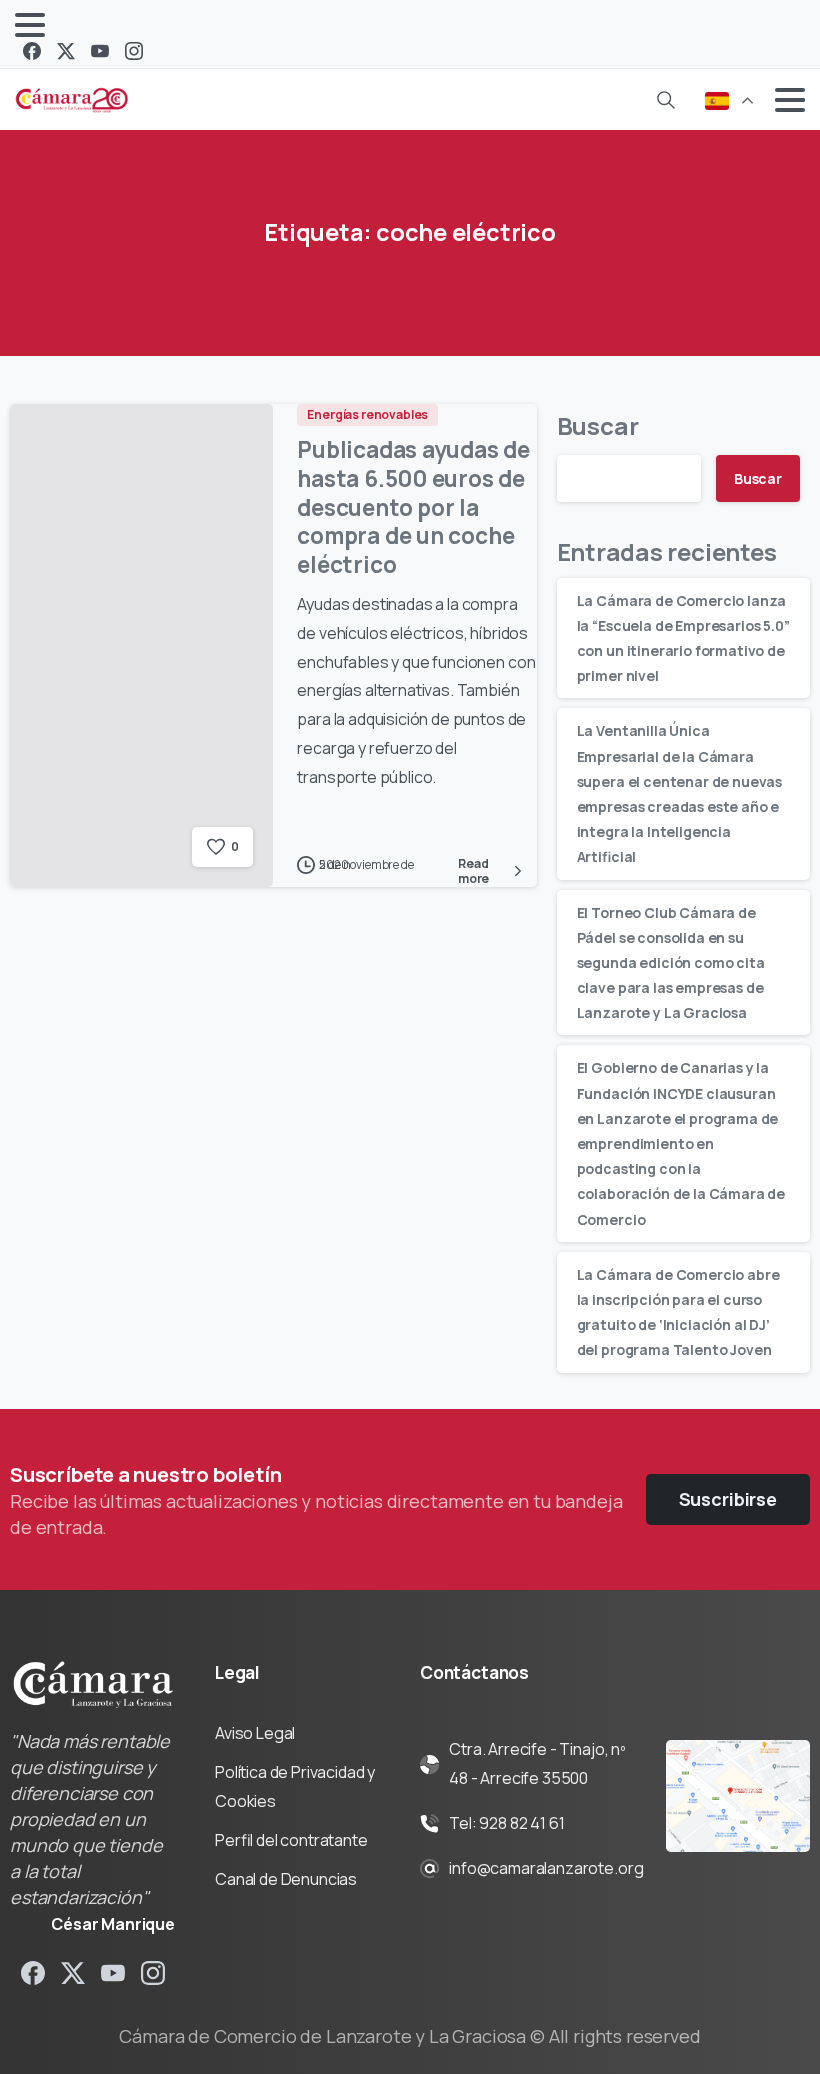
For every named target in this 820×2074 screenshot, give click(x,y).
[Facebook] (32, 51)
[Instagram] (134, 51)
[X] (66, 51)
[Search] (666, 100)
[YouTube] (100, 51)
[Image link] (738, 1796)
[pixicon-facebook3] (33, 1972)
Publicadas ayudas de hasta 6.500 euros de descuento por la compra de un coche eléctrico (413, 507)
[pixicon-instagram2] (153, 1972)
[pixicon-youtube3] (113, 1972)
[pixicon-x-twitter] (73, 1972)
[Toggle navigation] (30, 25)
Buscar (598, 425)
